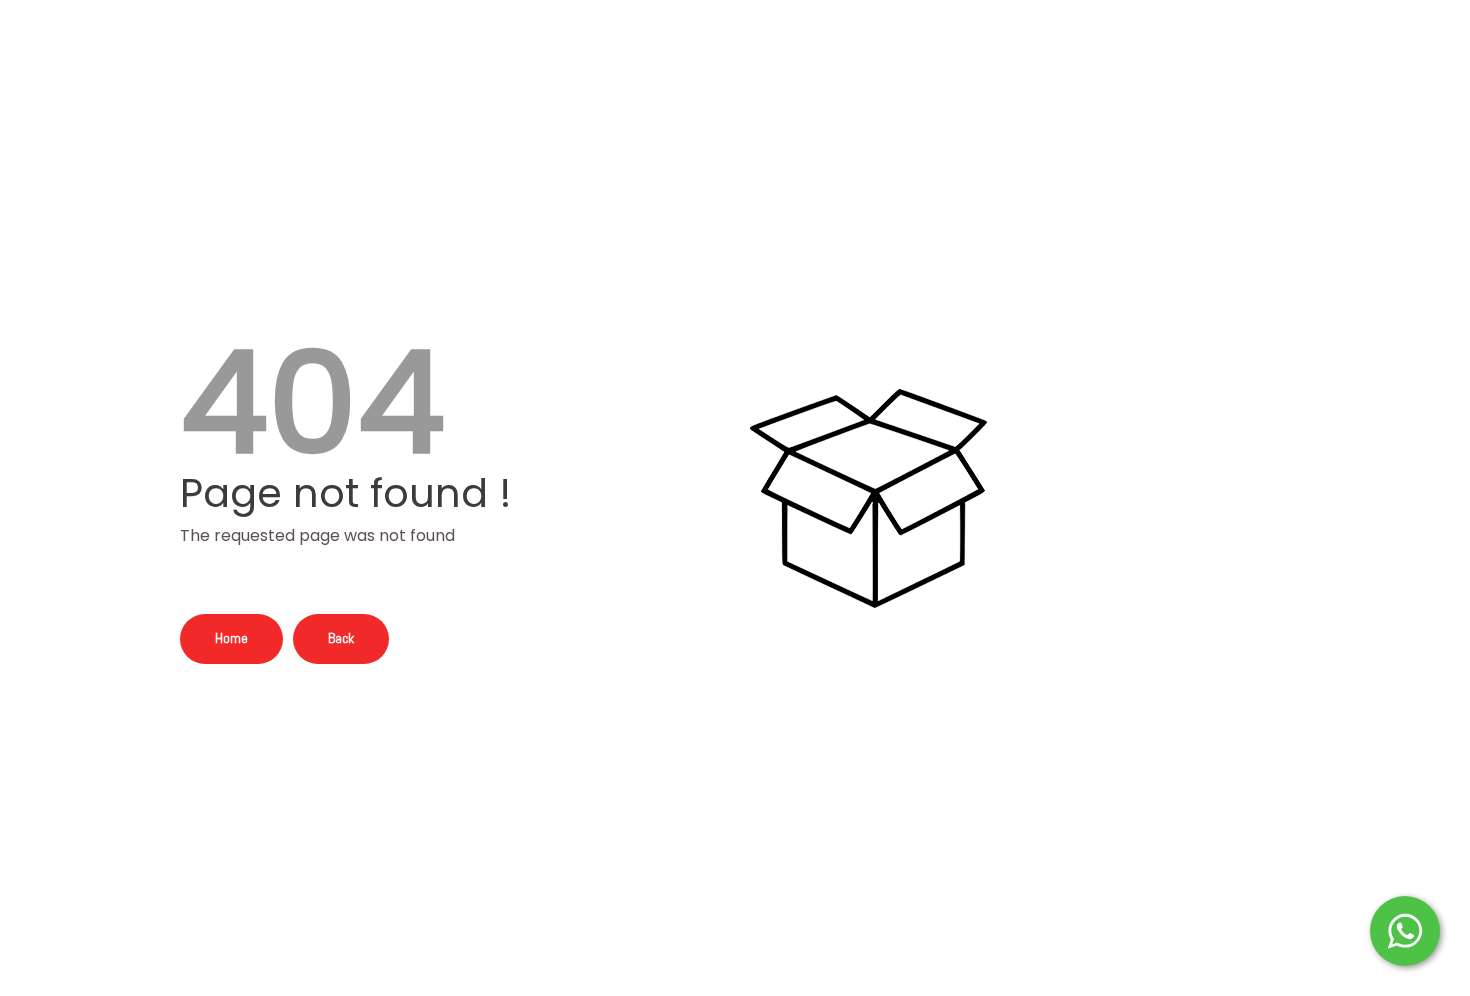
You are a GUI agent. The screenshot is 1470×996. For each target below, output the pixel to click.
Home (231, 638)
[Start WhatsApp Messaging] (1405, 929)
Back (341, 638)
